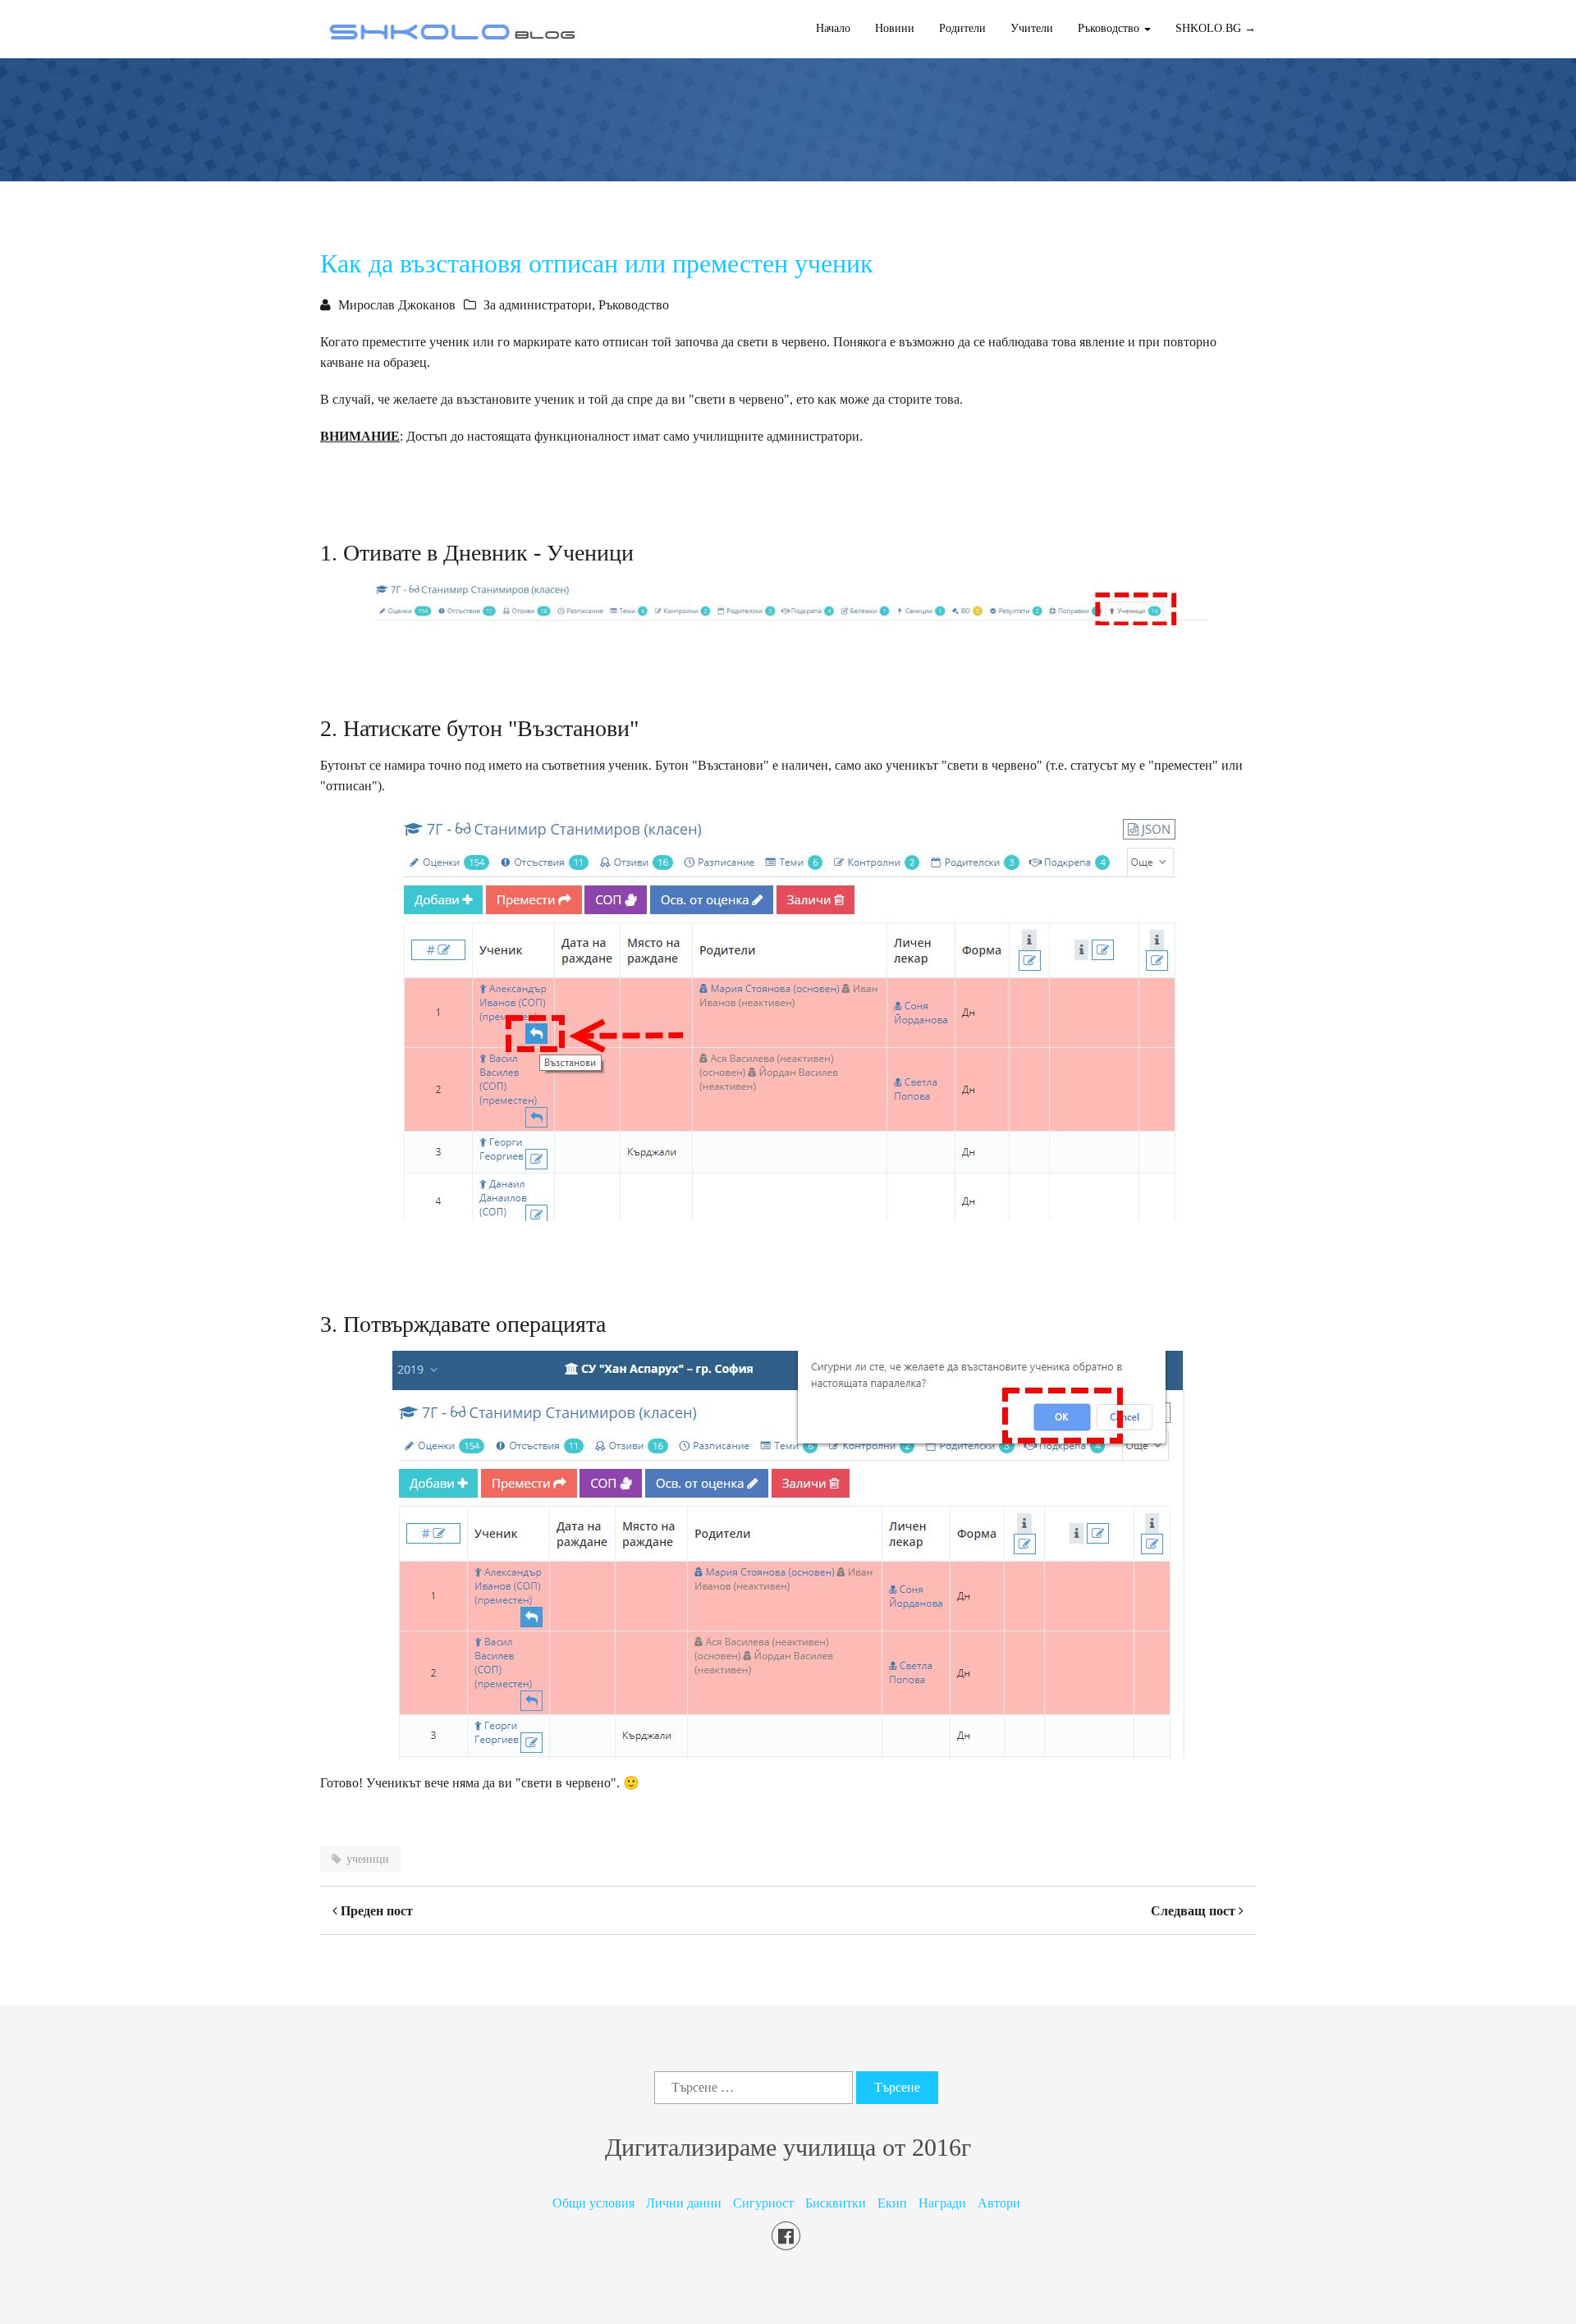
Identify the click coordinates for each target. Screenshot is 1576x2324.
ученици (368, 1859)
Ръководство (634, 305)
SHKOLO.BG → (1216, 28)
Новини (895, 28)
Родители (962, 28)
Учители (1032, 28)
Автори (999, 2203)
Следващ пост (1195, 1911)
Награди (942, 2203)
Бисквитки (836, 2203)
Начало (833, 28)
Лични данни (684, 2203)
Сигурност (763, 2203)
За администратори (538, 305)
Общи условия (593, 2203)
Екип (892, 2203)
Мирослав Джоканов (397, 305)
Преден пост (375, 1911)
